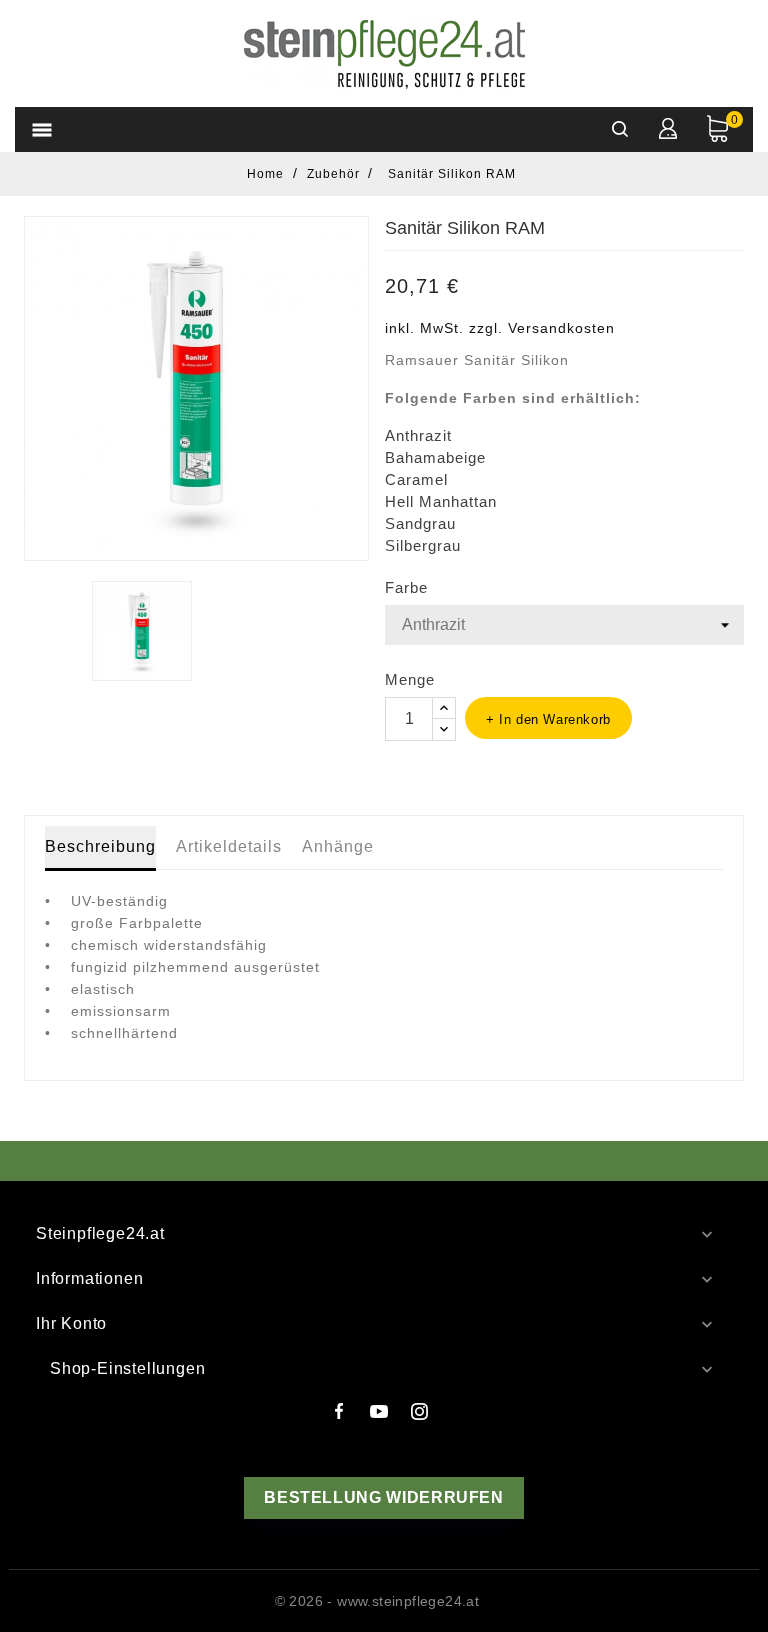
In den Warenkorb (555, 719)
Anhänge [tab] (338, 846)
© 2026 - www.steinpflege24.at (377, 1601)
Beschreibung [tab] (100, 846)
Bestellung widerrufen (383, 1497)
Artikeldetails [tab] (229, 846)
